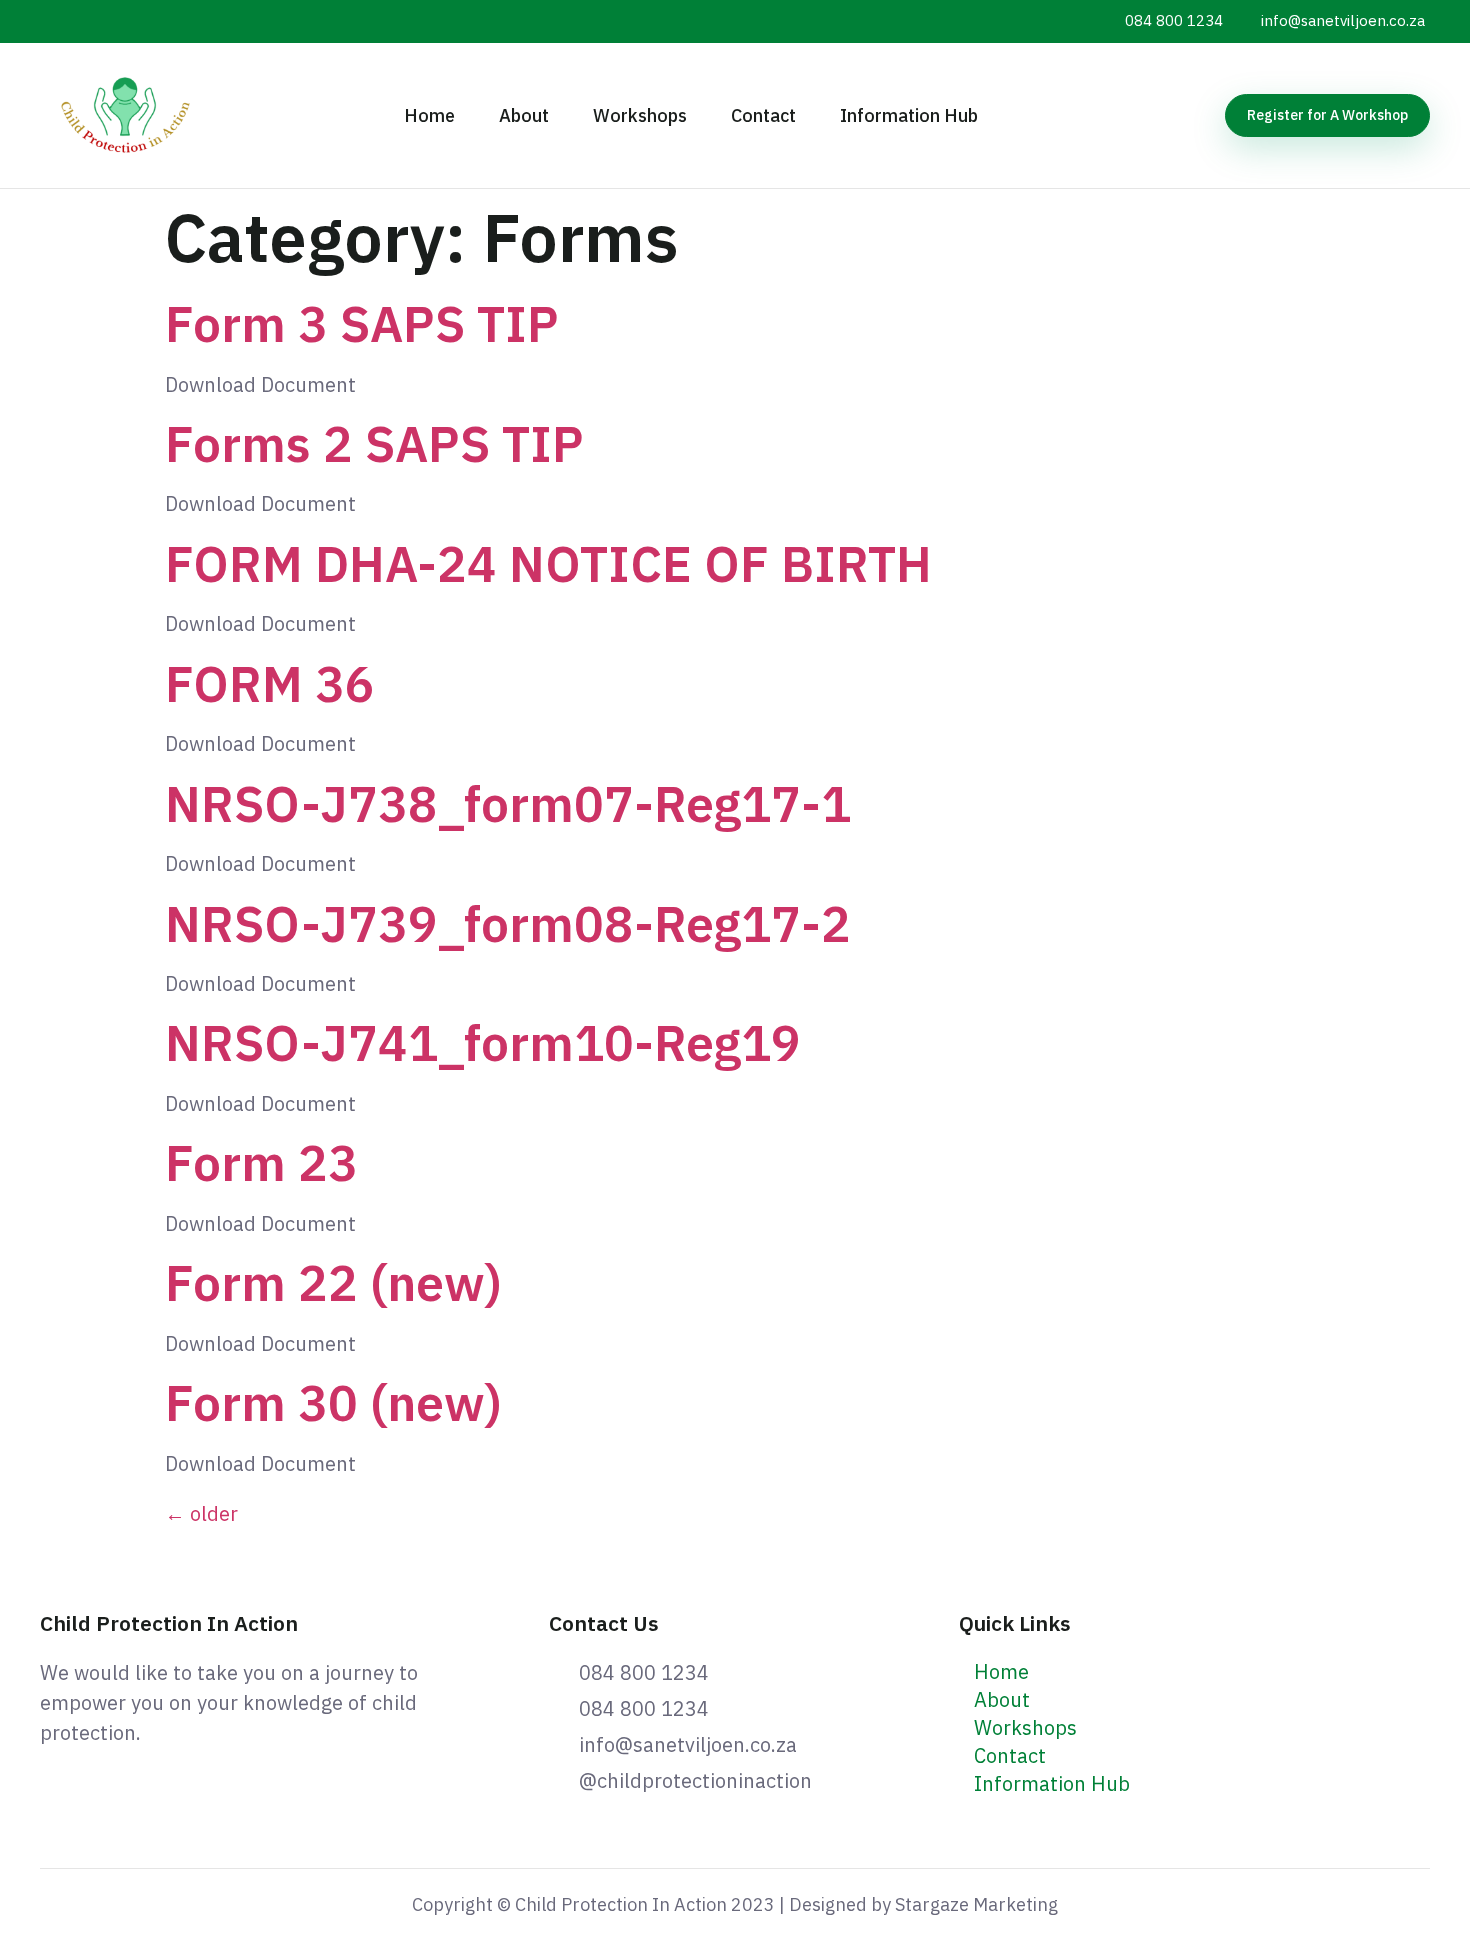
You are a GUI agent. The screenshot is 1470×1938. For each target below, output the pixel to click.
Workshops (640, 115)
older (201, 1513)
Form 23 (261, 1162)
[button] (1327, 115)
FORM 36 (270, 683)
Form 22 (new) (333, 1282)
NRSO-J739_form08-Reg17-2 (508, 923)
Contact (763, 115)
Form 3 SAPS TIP (362, 323)
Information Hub (909, 115)
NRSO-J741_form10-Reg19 (483, 1042)
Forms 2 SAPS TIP (374, 443)
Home (429, 115)
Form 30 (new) (333, 1402)
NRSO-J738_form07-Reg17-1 (508, 803)
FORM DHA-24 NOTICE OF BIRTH (548, 563)
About (524, 115)
